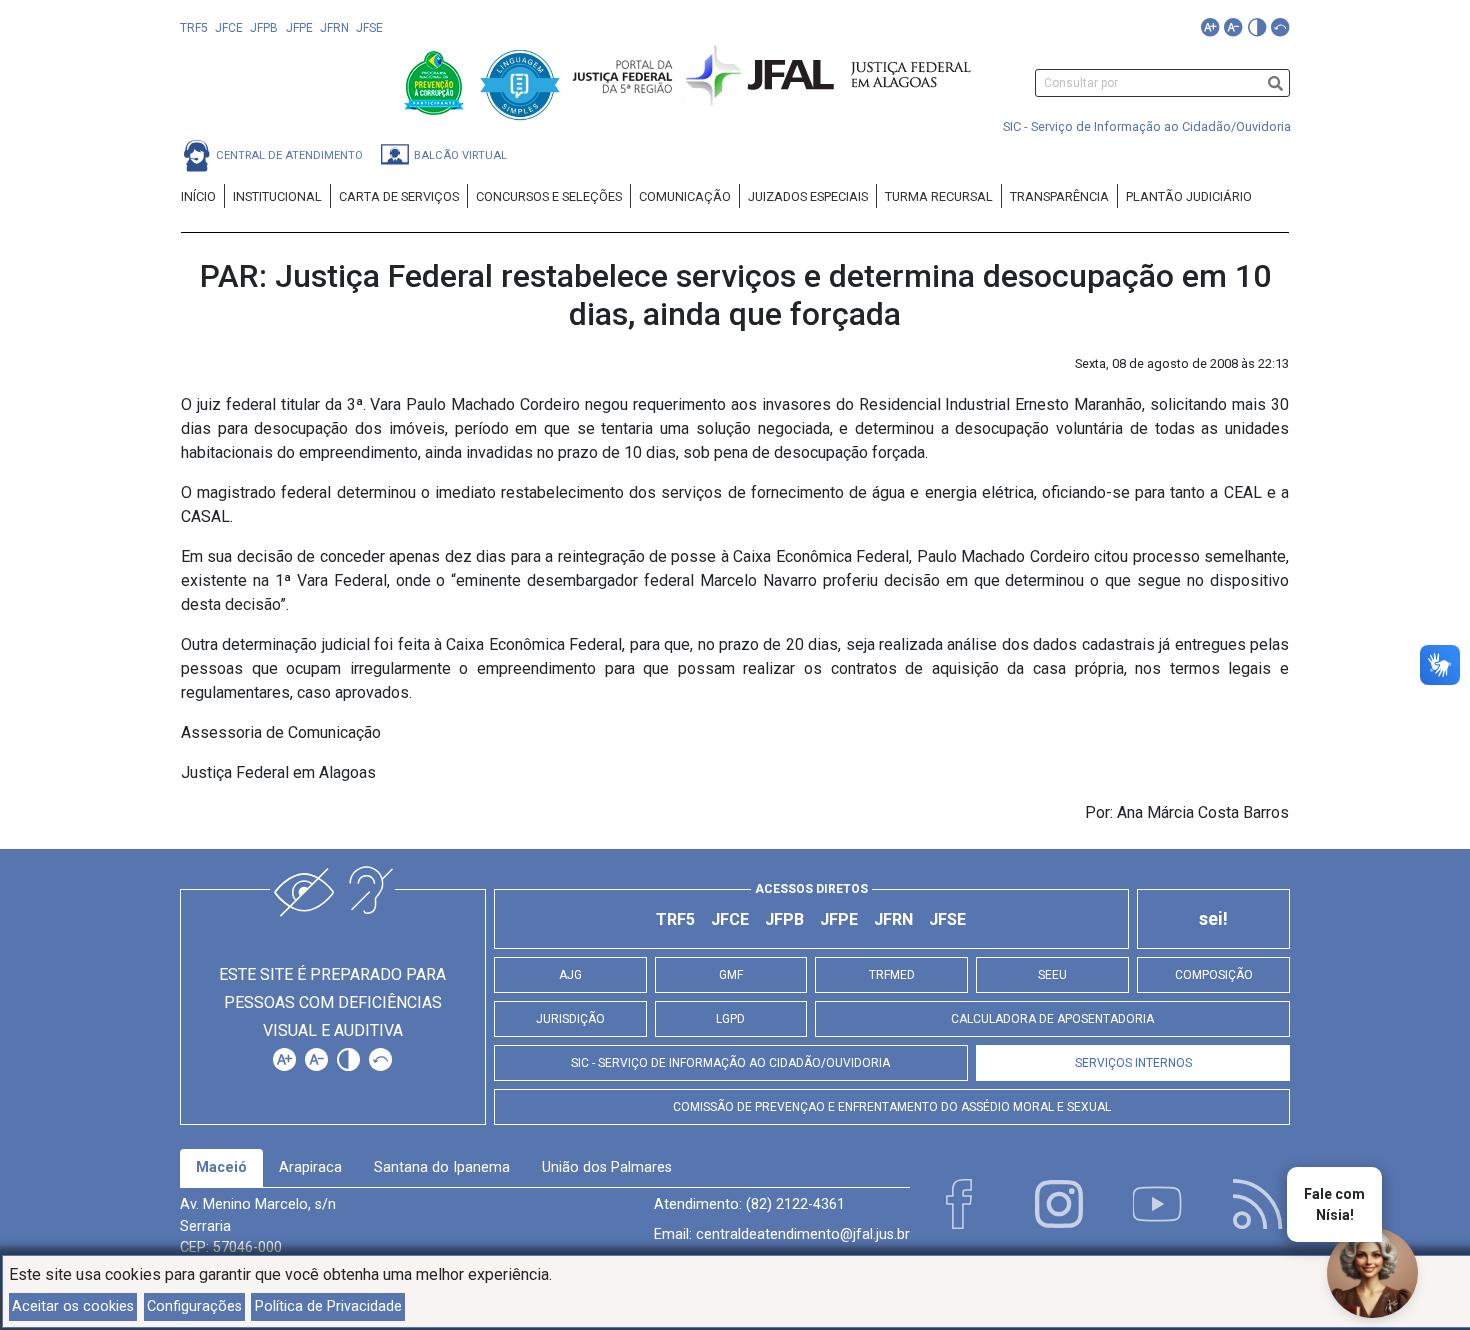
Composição (1214, 975)
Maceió (221, 1167)
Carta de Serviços (399, 196)
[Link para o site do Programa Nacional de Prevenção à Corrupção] (436, 81)
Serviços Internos (1133, 1063)
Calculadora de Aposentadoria (1052, 1019)
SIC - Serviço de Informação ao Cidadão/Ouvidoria (1147, 126)
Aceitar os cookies (73, 1306)
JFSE (369, 28)
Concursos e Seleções (549, 196)
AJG (570, 975)
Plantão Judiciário (1189, 196)
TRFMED (892, 975)
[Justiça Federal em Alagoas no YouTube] (1158, 1204)
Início (198, 196)
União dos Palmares (607, 1167)
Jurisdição (570, 1019)
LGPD (730, 1019)
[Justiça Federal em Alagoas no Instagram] (1059, 1204)
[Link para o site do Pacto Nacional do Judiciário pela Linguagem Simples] (520, 81)
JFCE (229, 28)
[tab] (221, 1168)
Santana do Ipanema (442, 1167)
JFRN (334, 28)
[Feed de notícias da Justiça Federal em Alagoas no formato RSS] (1258, 1204)
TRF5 (194, 28)
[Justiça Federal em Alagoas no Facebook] (959, 1204)
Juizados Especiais (808, 196)
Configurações (194, 1306)
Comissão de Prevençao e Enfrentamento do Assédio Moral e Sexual (892, 1107)
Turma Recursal (939, 196)
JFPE (299, 28)
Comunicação (685, 196)
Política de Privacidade (328, 1306)
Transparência (1059, 196)
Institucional (277, 196)
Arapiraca (310, 1167)
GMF (731, 975)
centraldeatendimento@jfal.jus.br (803, 1234)
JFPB (264, 28)
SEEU (1052, 975)
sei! (1213, 919)
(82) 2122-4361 (795, 1204)
